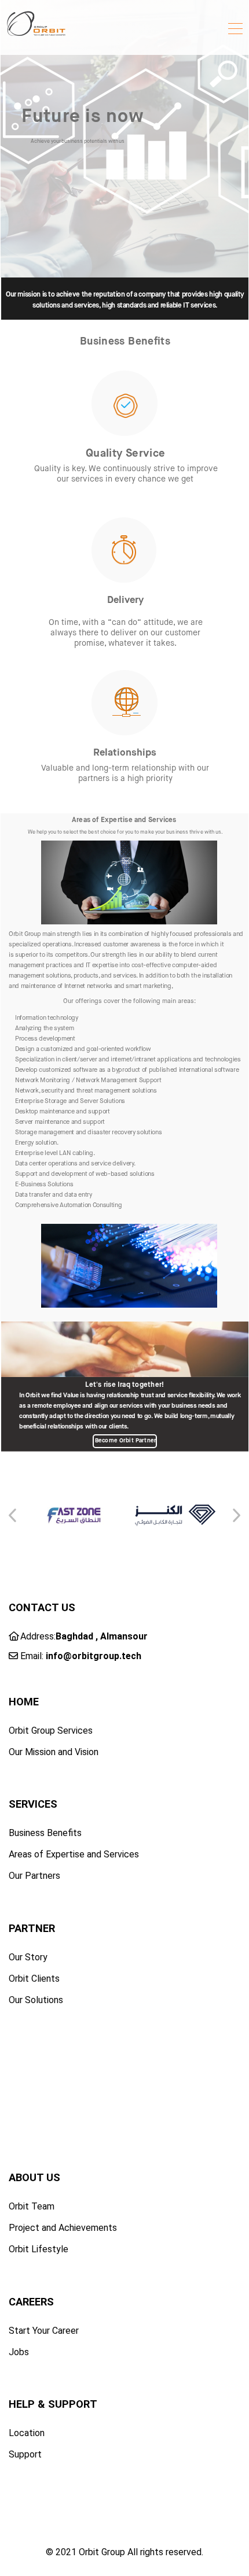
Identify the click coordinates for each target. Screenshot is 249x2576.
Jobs (19, 2352)
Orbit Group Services (51, 1731)
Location (27, 2433)
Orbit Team (32, 2206)
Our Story (28, 1957)
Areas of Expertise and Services (74, 1854)
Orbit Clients (34, 1979)
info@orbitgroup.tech (94, 1656)
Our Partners (34, 1876)
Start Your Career (44, 2331)
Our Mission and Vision (54, 1752)
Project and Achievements (63, 2228)
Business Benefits (45, 1833)
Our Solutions (36, 2000)
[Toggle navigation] (235, 30)
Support (25, 2454)
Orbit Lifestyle (39, 2249)
